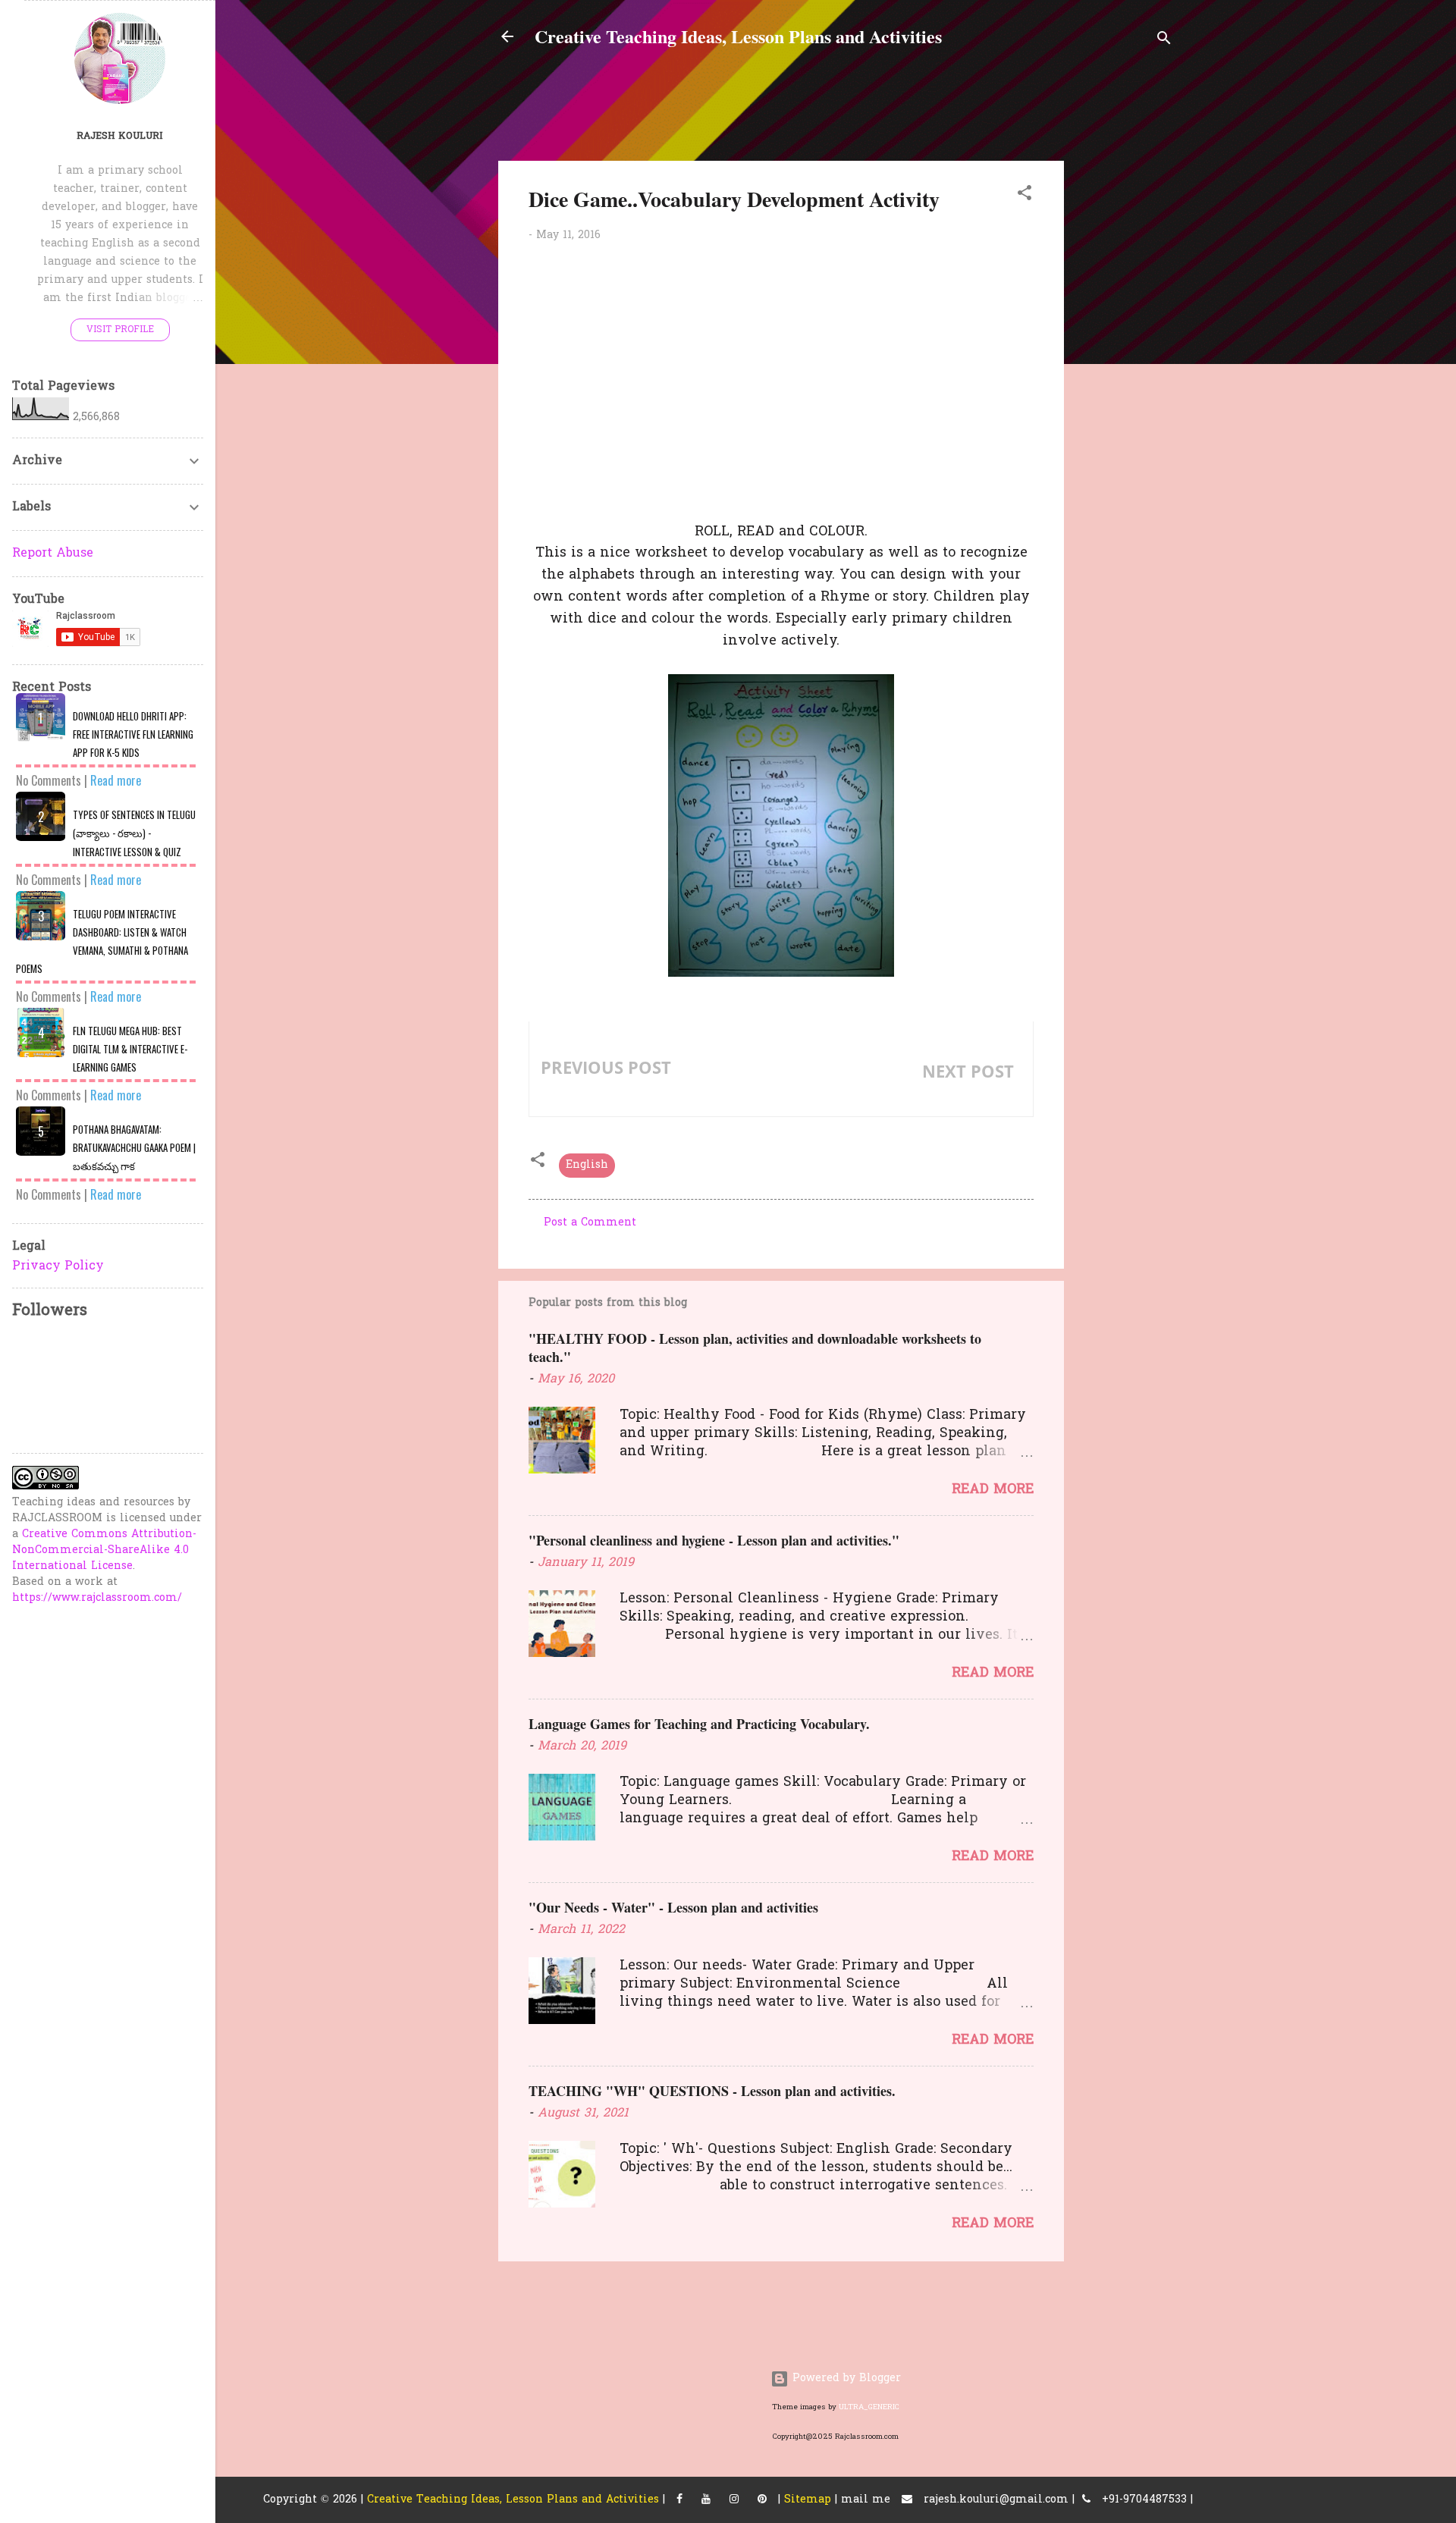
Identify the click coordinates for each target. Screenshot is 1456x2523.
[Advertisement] (1266, 181)
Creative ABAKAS (962, 1097)
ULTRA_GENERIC (869, 2407)
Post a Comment (590, 1223)
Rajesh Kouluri (120, 137)
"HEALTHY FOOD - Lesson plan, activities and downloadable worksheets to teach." (755, 1348)
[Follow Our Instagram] (734, 2500)
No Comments (49, 780)
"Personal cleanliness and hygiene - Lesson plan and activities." (714, 1540)
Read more (993, 1490)
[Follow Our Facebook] (679, 2500)
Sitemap (808, 2500)
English (587, 1165)
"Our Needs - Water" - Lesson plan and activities (673, 1907)
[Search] (1164, 41)
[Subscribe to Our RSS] (762, 2500)
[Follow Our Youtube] (706, 2500)
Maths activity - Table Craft (634, 1093)
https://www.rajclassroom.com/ (97, 1598)
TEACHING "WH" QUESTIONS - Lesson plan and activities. (712, 2091)
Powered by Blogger (845, 2379)
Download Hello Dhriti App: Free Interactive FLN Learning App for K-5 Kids (133, 734)
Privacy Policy (58, 1266)
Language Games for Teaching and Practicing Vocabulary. (699, 1724)
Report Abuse (53, 554)
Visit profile (120, 330)
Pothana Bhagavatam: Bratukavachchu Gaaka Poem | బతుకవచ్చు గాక (134, 1147)
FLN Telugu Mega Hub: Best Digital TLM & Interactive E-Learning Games (130, 1049)
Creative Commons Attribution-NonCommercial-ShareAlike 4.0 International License (104, 1550)
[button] (1025, 196)
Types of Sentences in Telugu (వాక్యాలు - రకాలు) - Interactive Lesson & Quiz (134, 833)
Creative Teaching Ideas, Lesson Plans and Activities (738, 36)
